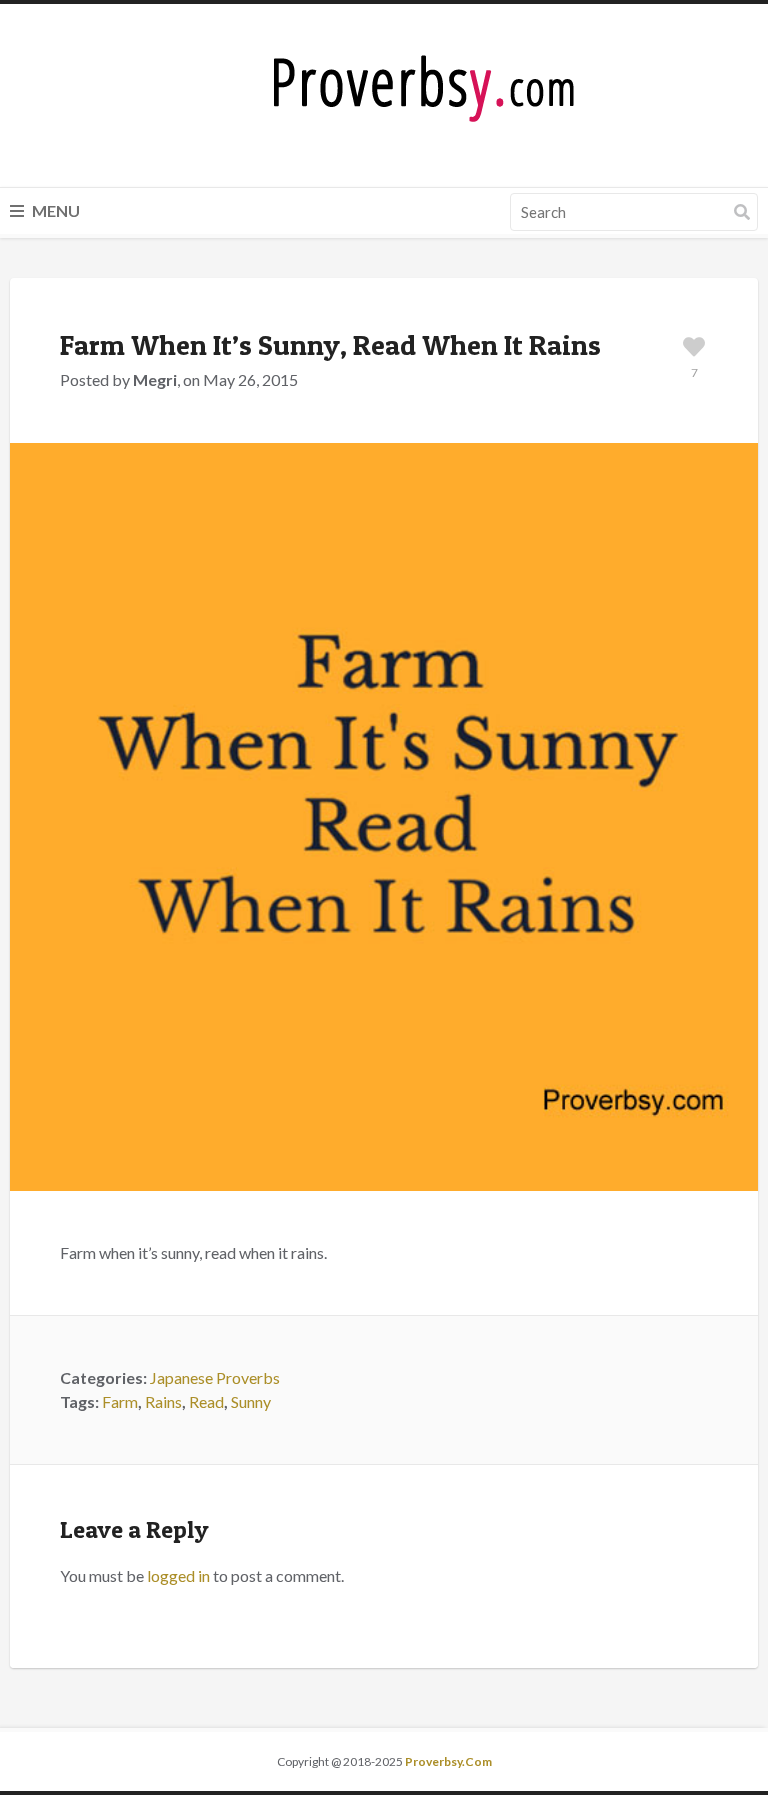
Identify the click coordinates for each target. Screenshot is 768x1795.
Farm (120, 1401)
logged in (178, 1575)
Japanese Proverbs (215, 1377)
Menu (54, 210)
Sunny (251, 1401)
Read (206, 1401)
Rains (163, 1401)
